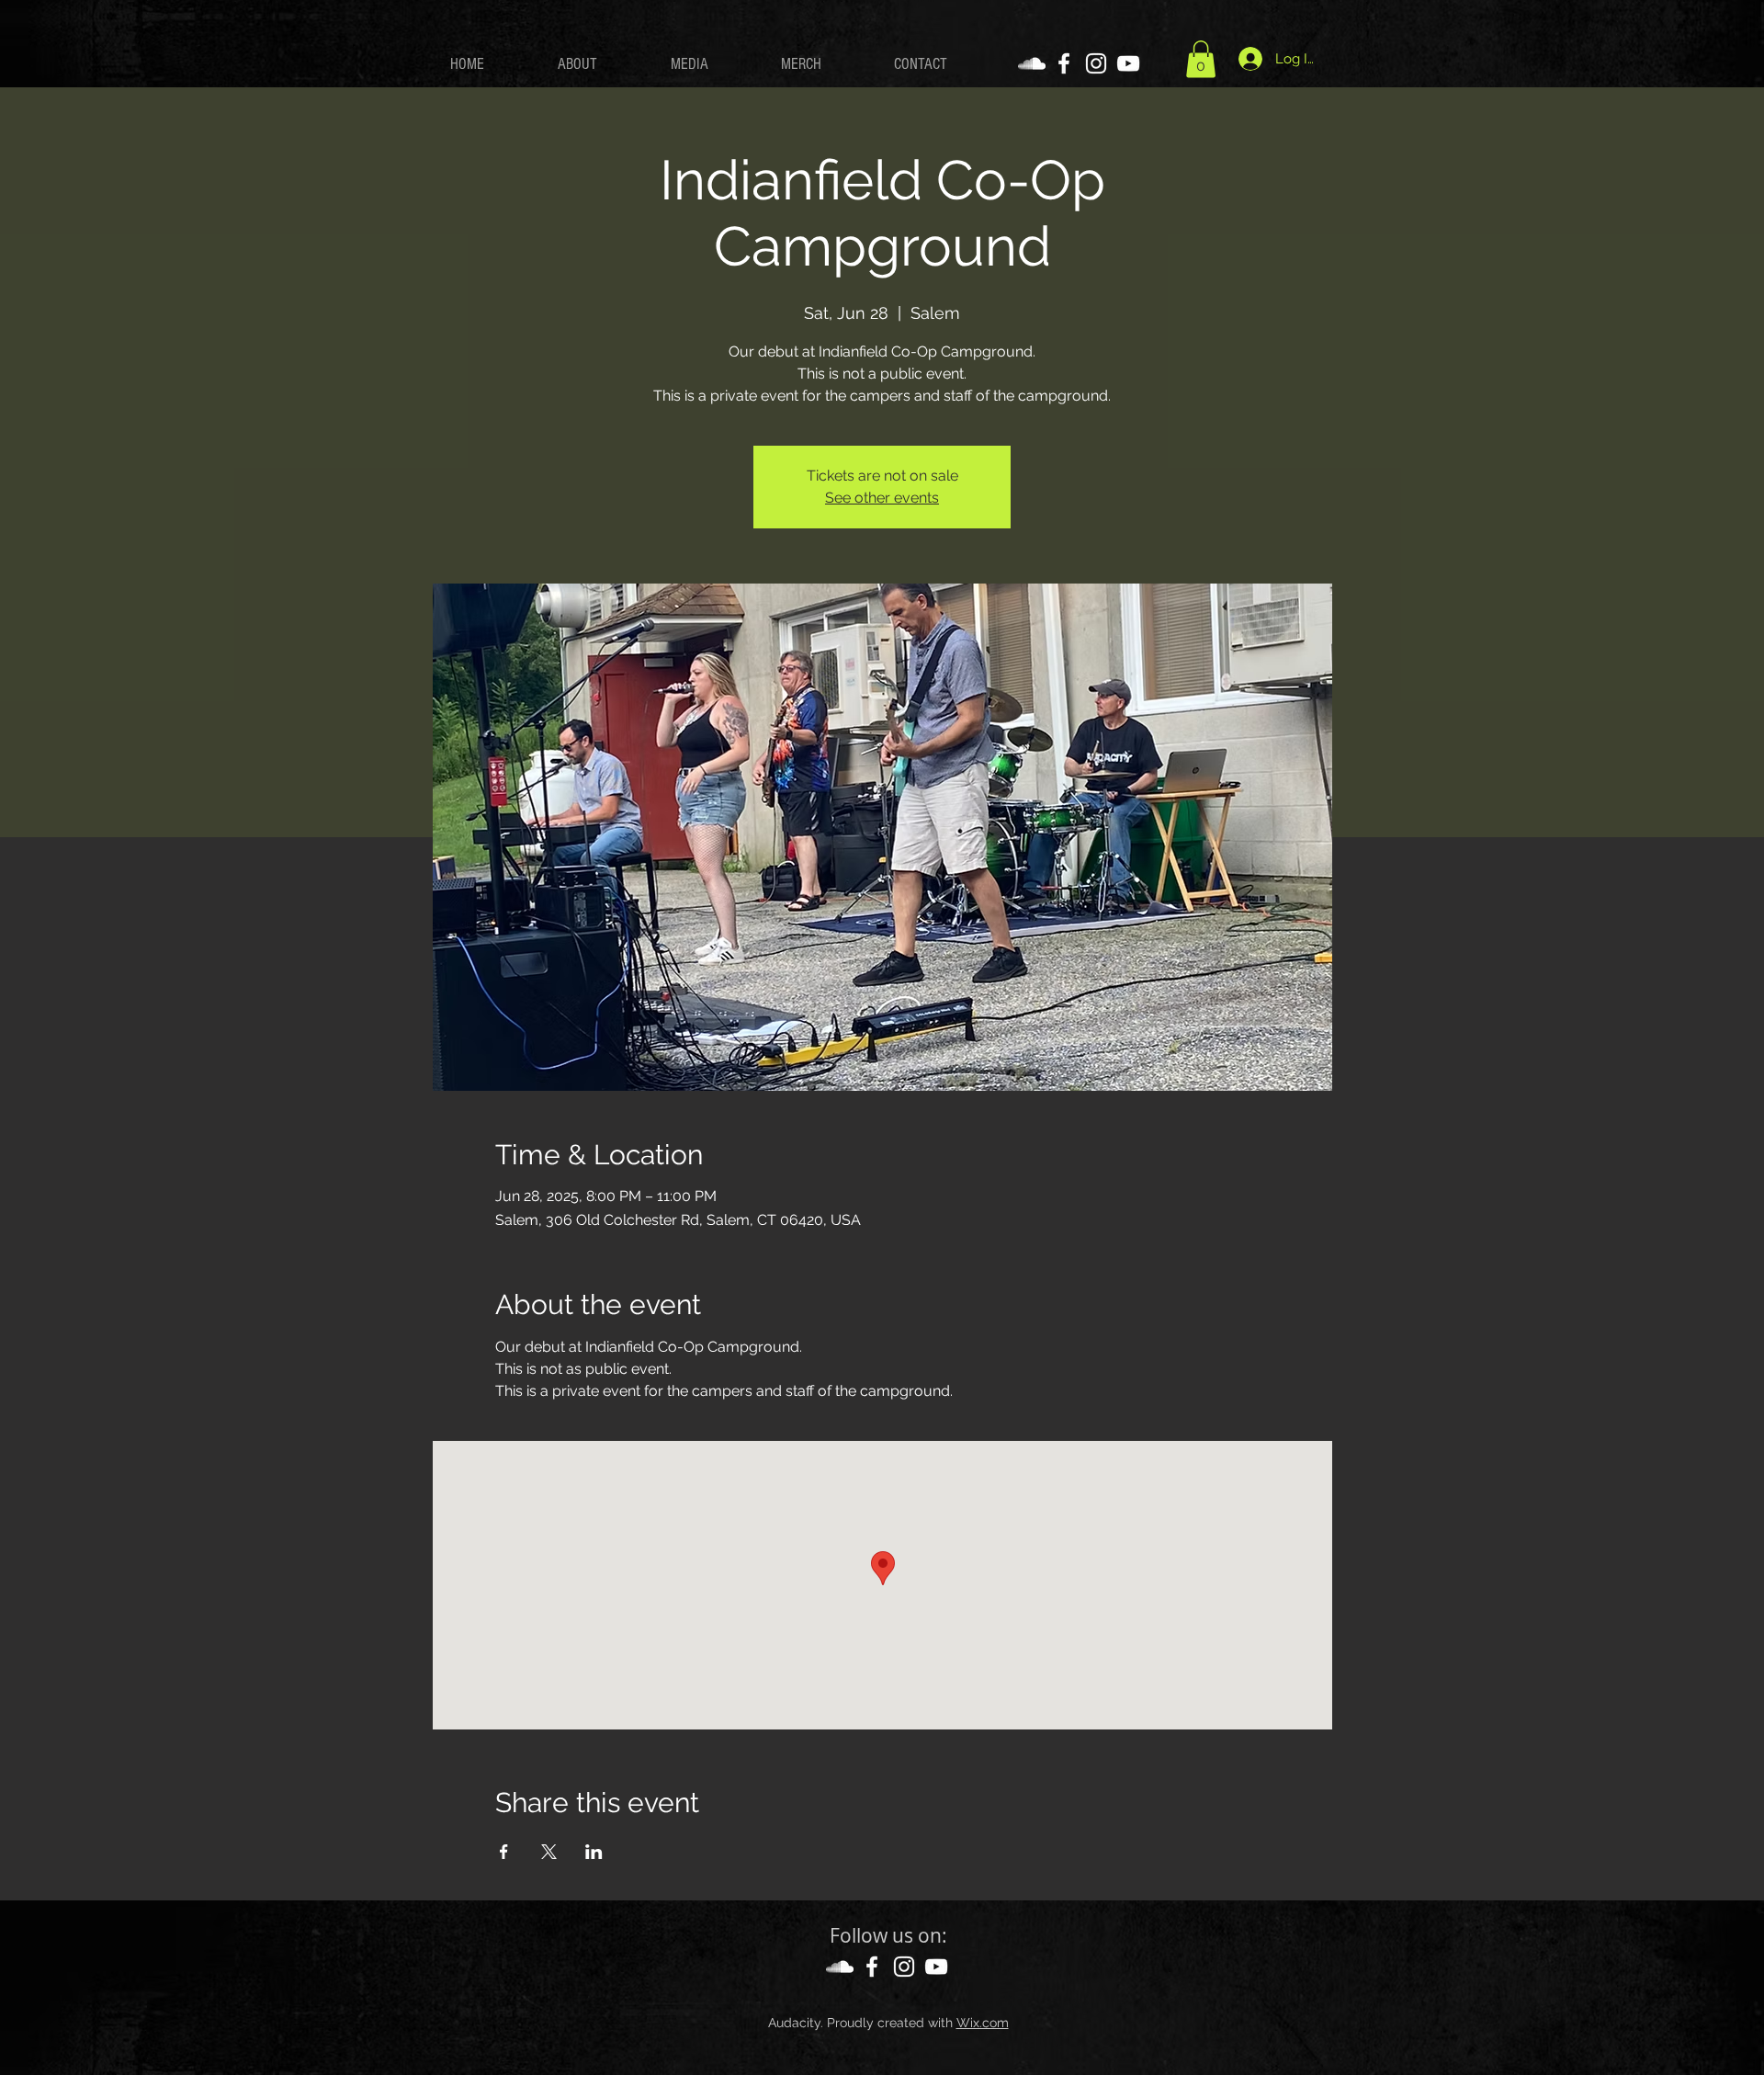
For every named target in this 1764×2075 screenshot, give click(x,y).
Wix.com (983, 2023)
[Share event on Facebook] (504, 1852)
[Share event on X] (549, 1852)
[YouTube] (1128, 63)
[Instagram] (1096, 63)
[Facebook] (1064, 63)
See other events (882, 498)
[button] (1201, 59)
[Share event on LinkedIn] (594, 1852)
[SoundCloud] (1032, 63)
